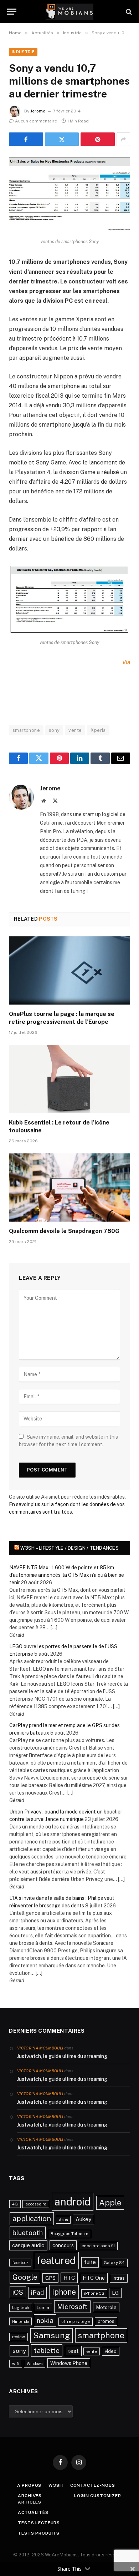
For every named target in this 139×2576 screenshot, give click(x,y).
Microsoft (72, 2306)
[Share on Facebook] (26, 139)
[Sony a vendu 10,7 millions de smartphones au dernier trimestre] (69, 195)
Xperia (98, 730)
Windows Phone (69, 2363)
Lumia (43, 2308)
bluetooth (28, 2233)
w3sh (56, 2485)
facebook (20, 2263)
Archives (30, 2496)
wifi (16, 2364)
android (73, 2202)
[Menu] (12, 12)
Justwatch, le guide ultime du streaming (62, 2056)
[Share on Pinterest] (98, 139)
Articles (30, 2502)
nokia (45, 2320)
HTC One (94, 2278)
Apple (110, 2203)
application (32, 2219)
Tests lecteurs (39, 2523)
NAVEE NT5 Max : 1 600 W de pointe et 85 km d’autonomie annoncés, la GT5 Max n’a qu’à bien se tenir (67, 1575)
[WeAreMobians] (70, 12)
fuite (90, 2262)
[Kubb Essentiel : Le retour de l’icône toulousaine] (69, 1079)
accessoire (36, 2204)
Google (25, 2277)
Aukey (83, 2219)
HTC (69, 2278)
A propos (29, 2485)
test (73, 2351)
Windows (35, 2364)
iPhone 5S (94, 2293)
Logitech (21, 2308)
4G (15, 2204)
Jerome (38, 111)
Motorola (106, 2307)
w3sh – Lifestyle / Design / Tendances (69, 1548)
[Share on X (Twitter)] (62, 139)
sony (54, 730)
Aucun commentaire (36, 121)
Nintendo (20, 2321)
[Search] (128, 12)
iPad (37, 2292)
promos (106, 2321)
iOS (18, 2292)
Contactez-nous (93, 2485)
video (111, 2351)
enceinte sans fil (98, 2246)
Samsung (52, 2335)
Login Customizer (97, 2496)
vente (75, 730)
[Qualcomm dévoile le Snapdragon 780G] (69, 1188)
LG (115, 2293)
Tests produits (39, 2533)
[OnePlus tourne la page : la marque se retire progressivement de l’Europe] (69, 970)
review (19, 2337)
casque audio (28, 2245)
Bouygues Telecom (69, 2234)
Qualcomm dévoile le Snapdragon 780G (64, 1231)
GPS (50, 2278)
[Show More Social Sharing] (123, 139)
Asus (63, 2220)
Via (126, 662)
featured (56, 2260)
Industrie (23, 52)
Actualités (33, 2512)
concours (63, 2245)
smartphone (26, 730)
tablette (47, 2350)
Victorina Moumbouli (40, 2048)
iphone (64, 2292)
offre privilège (76, 2321)
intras (119, 2278)
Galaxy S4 (114, 2263)
